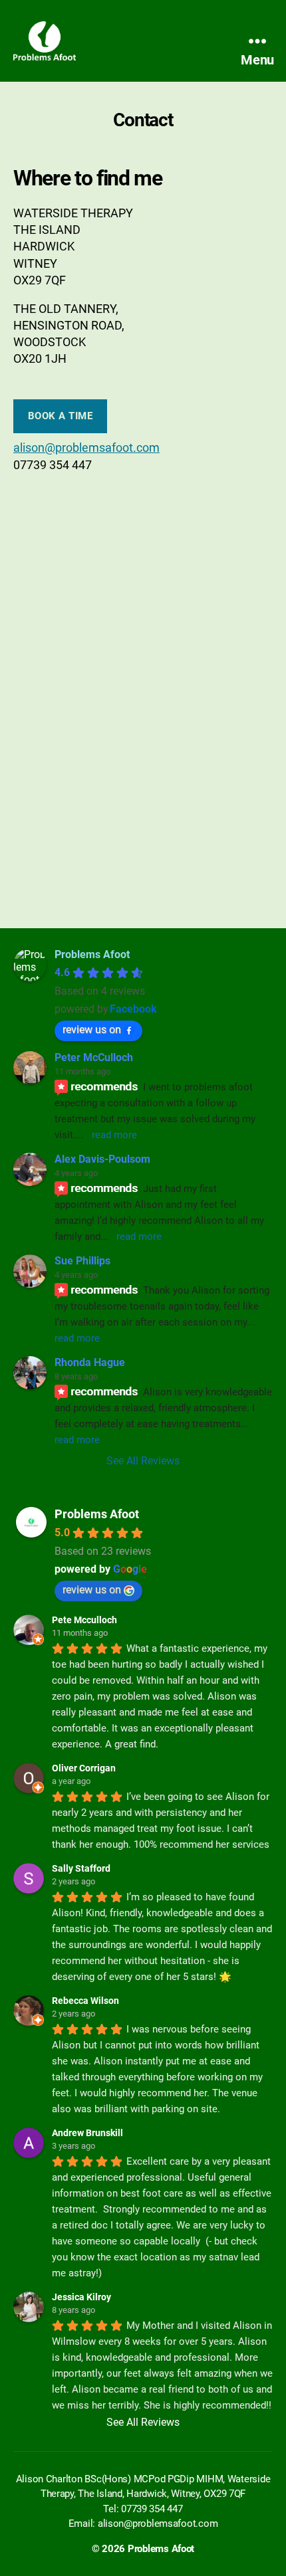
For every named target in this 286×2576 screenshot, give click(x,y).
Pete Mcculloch (84, 1620)
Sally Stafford (81, 1868)
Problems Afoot (97, 1514)
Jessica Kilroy (81, 2297)
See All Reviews (143, 1461)
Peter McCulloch (94, 1057)
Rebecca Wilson (85, 2001)
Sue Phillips (82, 1261)
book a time (61, 416)
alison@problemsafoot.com (86, 447)
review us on (92, 1030)
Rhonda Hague (90, 1362)
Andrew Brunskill (87, 2133)
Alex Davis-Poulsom (102, 1159)
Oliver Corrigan (84, 1768)
